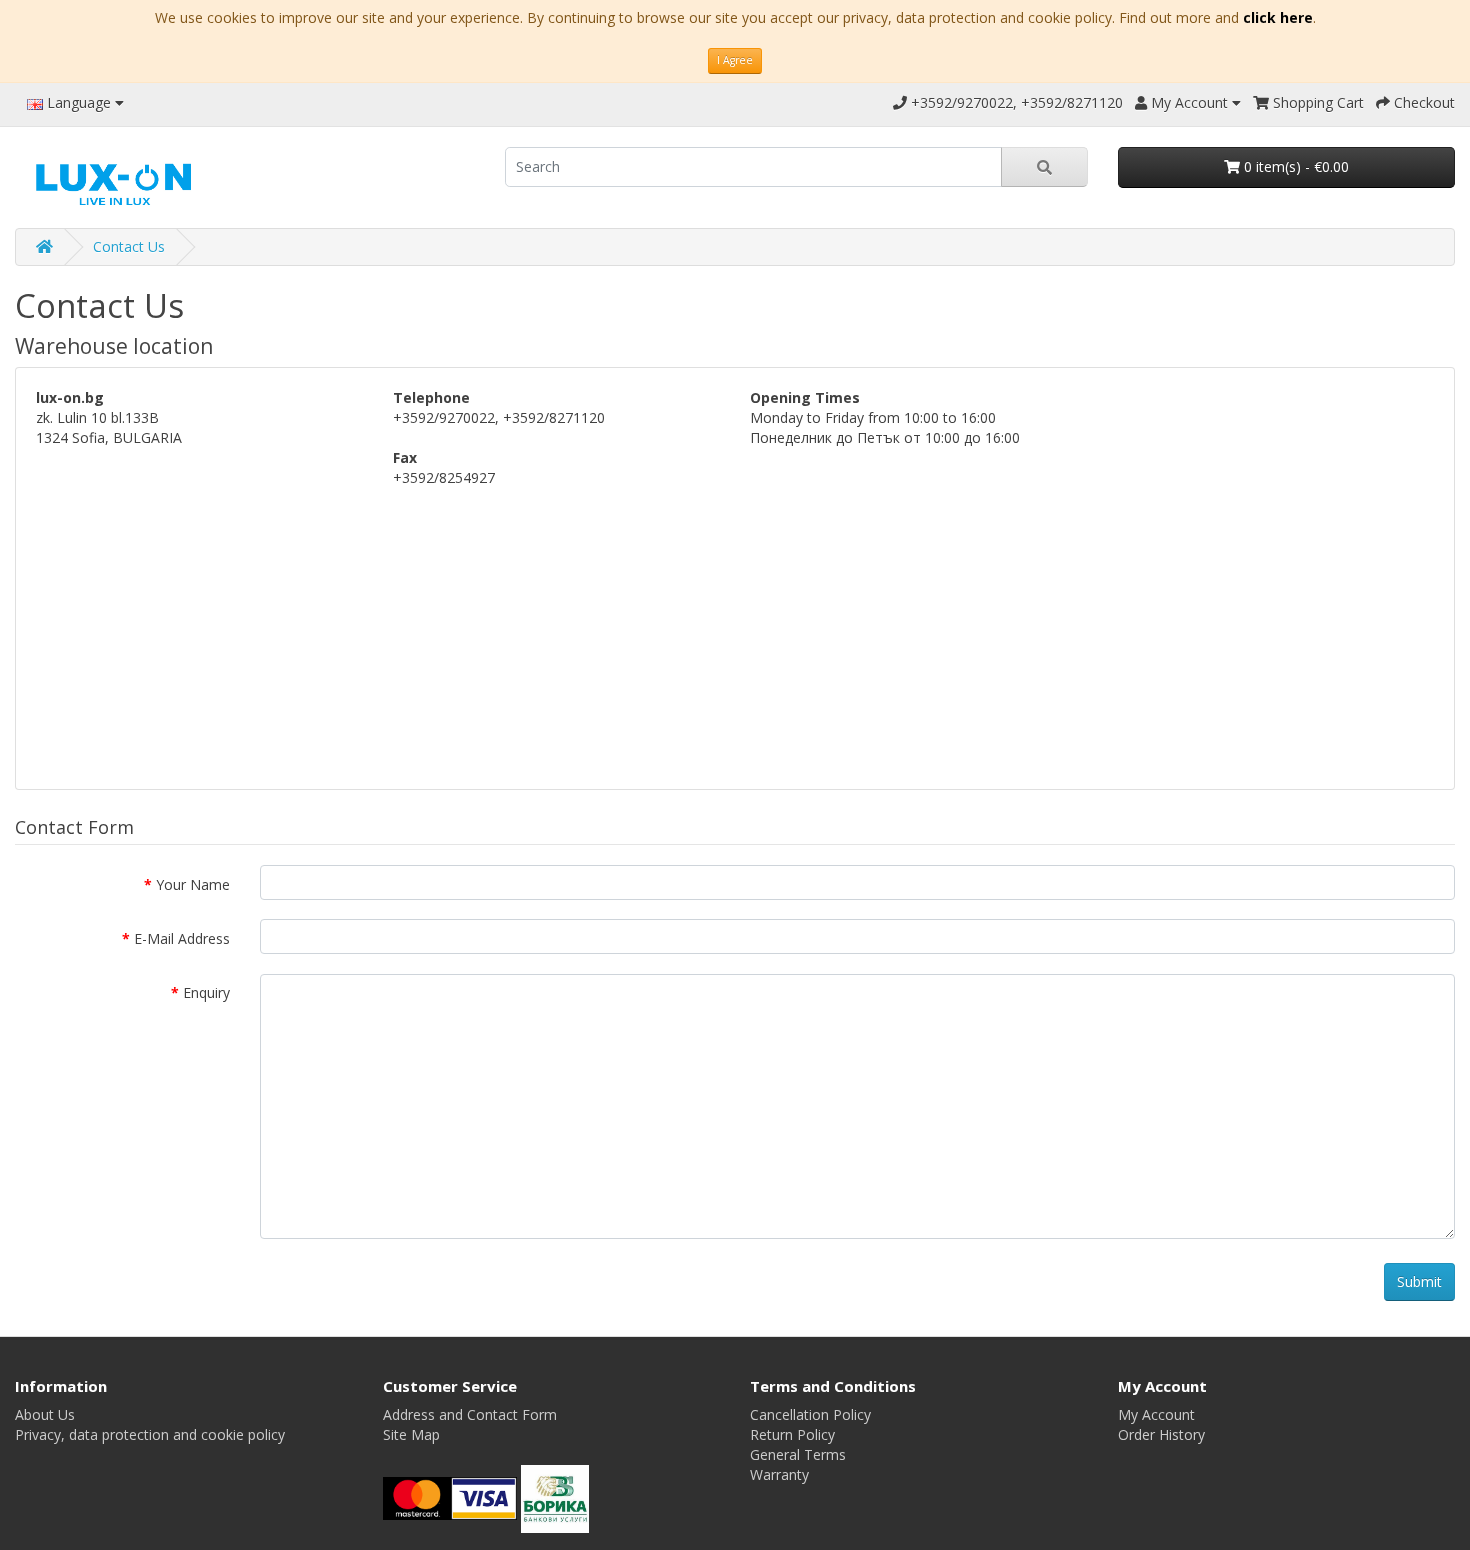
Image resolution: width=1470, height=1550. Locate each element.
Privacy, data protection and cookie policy (150, 1434)
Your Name (193, 884)
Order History (1161, 1434)
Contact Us (129, 246)
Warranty (779, 1474)
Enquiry (206, 992)
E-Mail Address (182, 938)
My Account (1156, 1414)
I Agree (735, 60)
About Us (45, 1414)
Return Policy (792, 1434)
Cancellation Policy (810, 1414)
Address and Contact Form (470, 1414)
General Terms (798, 1454)
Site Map (411, 1434)
